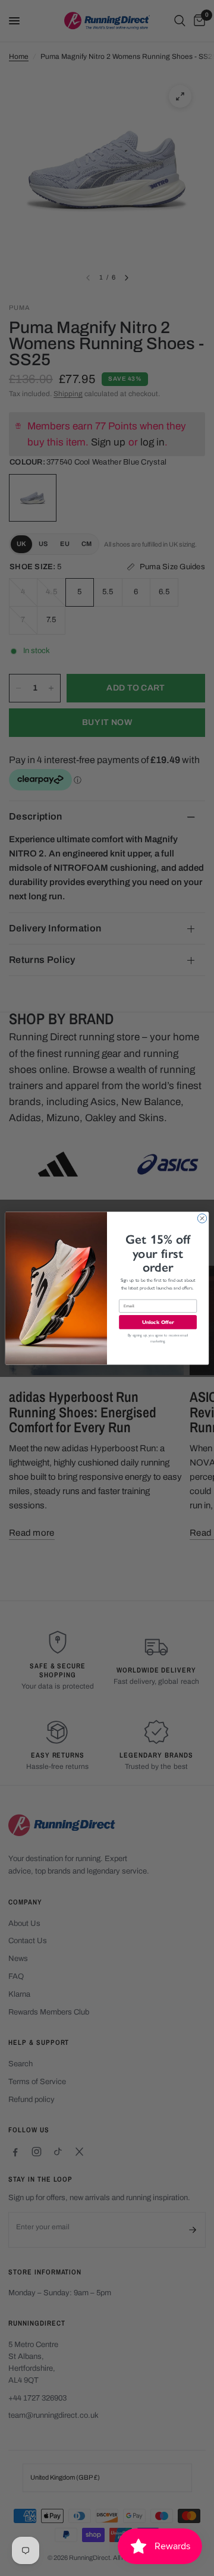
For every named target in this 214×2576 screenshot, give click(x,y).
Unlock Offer (158, 1322)
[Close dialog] (202, 1218)
